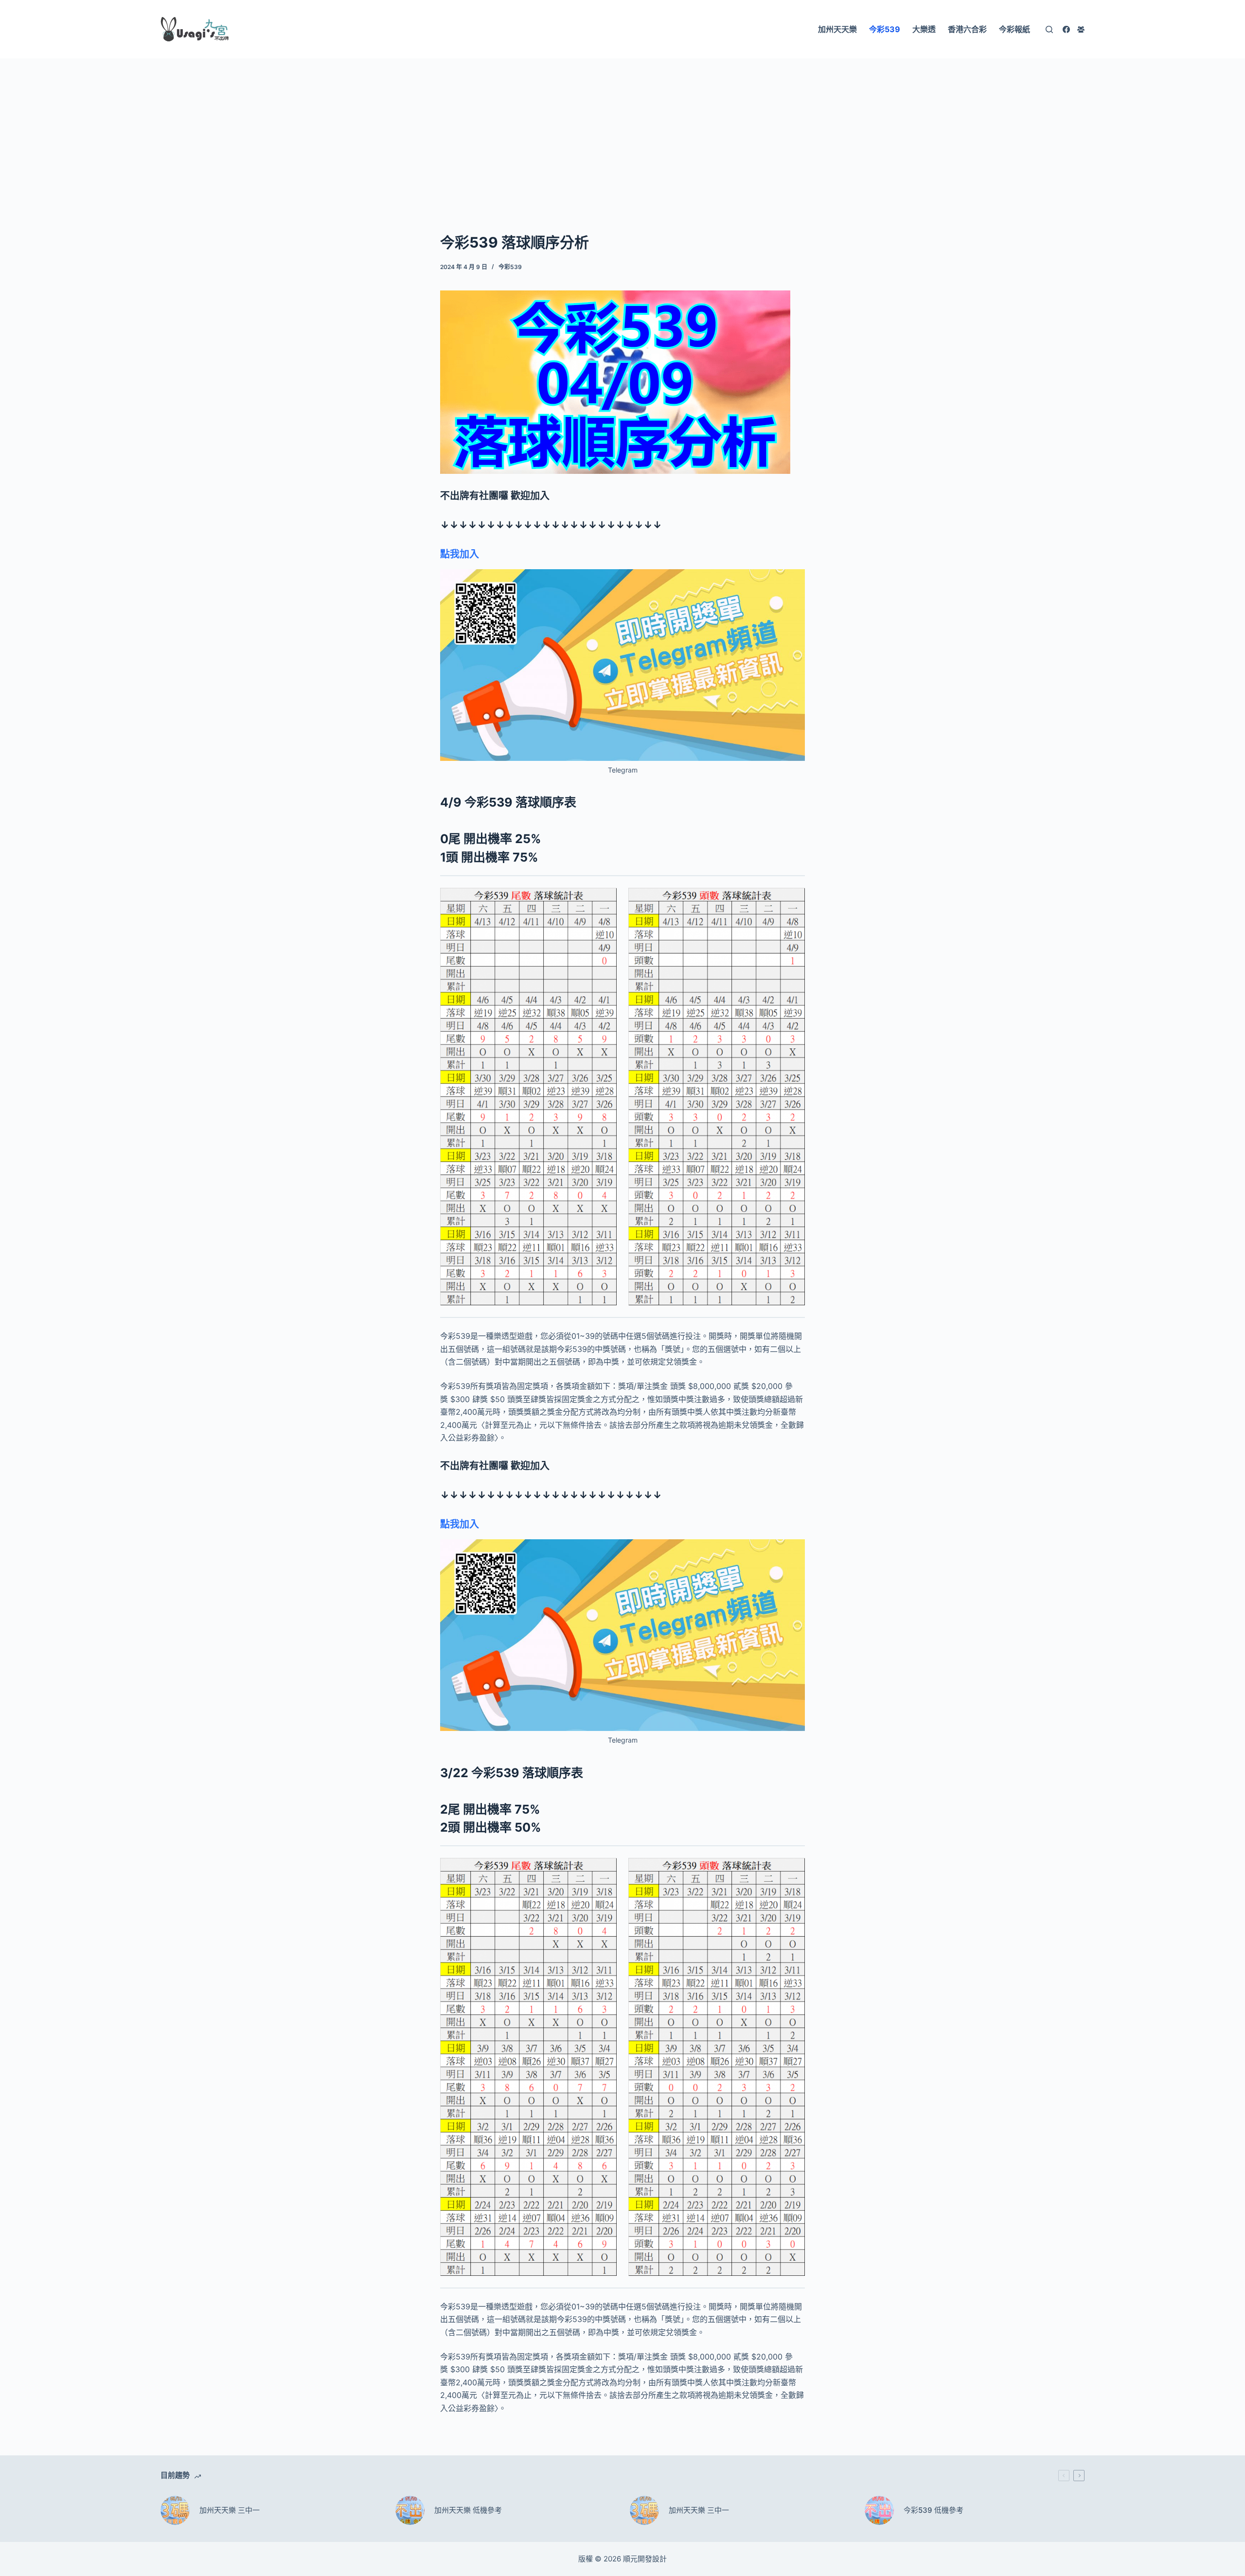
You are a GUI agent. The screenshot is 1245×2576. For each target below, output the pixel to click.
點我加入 (460, 554)
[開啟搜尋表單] (1049, 29)
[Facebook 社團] (1081, 29)
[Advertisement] (622, 130)
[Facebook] (1066, 29)
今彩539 (510, 267)
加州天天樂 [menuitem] (837, 29)
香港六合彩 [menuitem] (967, 29)
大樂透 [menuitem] (924, 29)
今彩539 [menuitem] (885, 29)
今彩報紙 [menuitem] (1014, 29)
